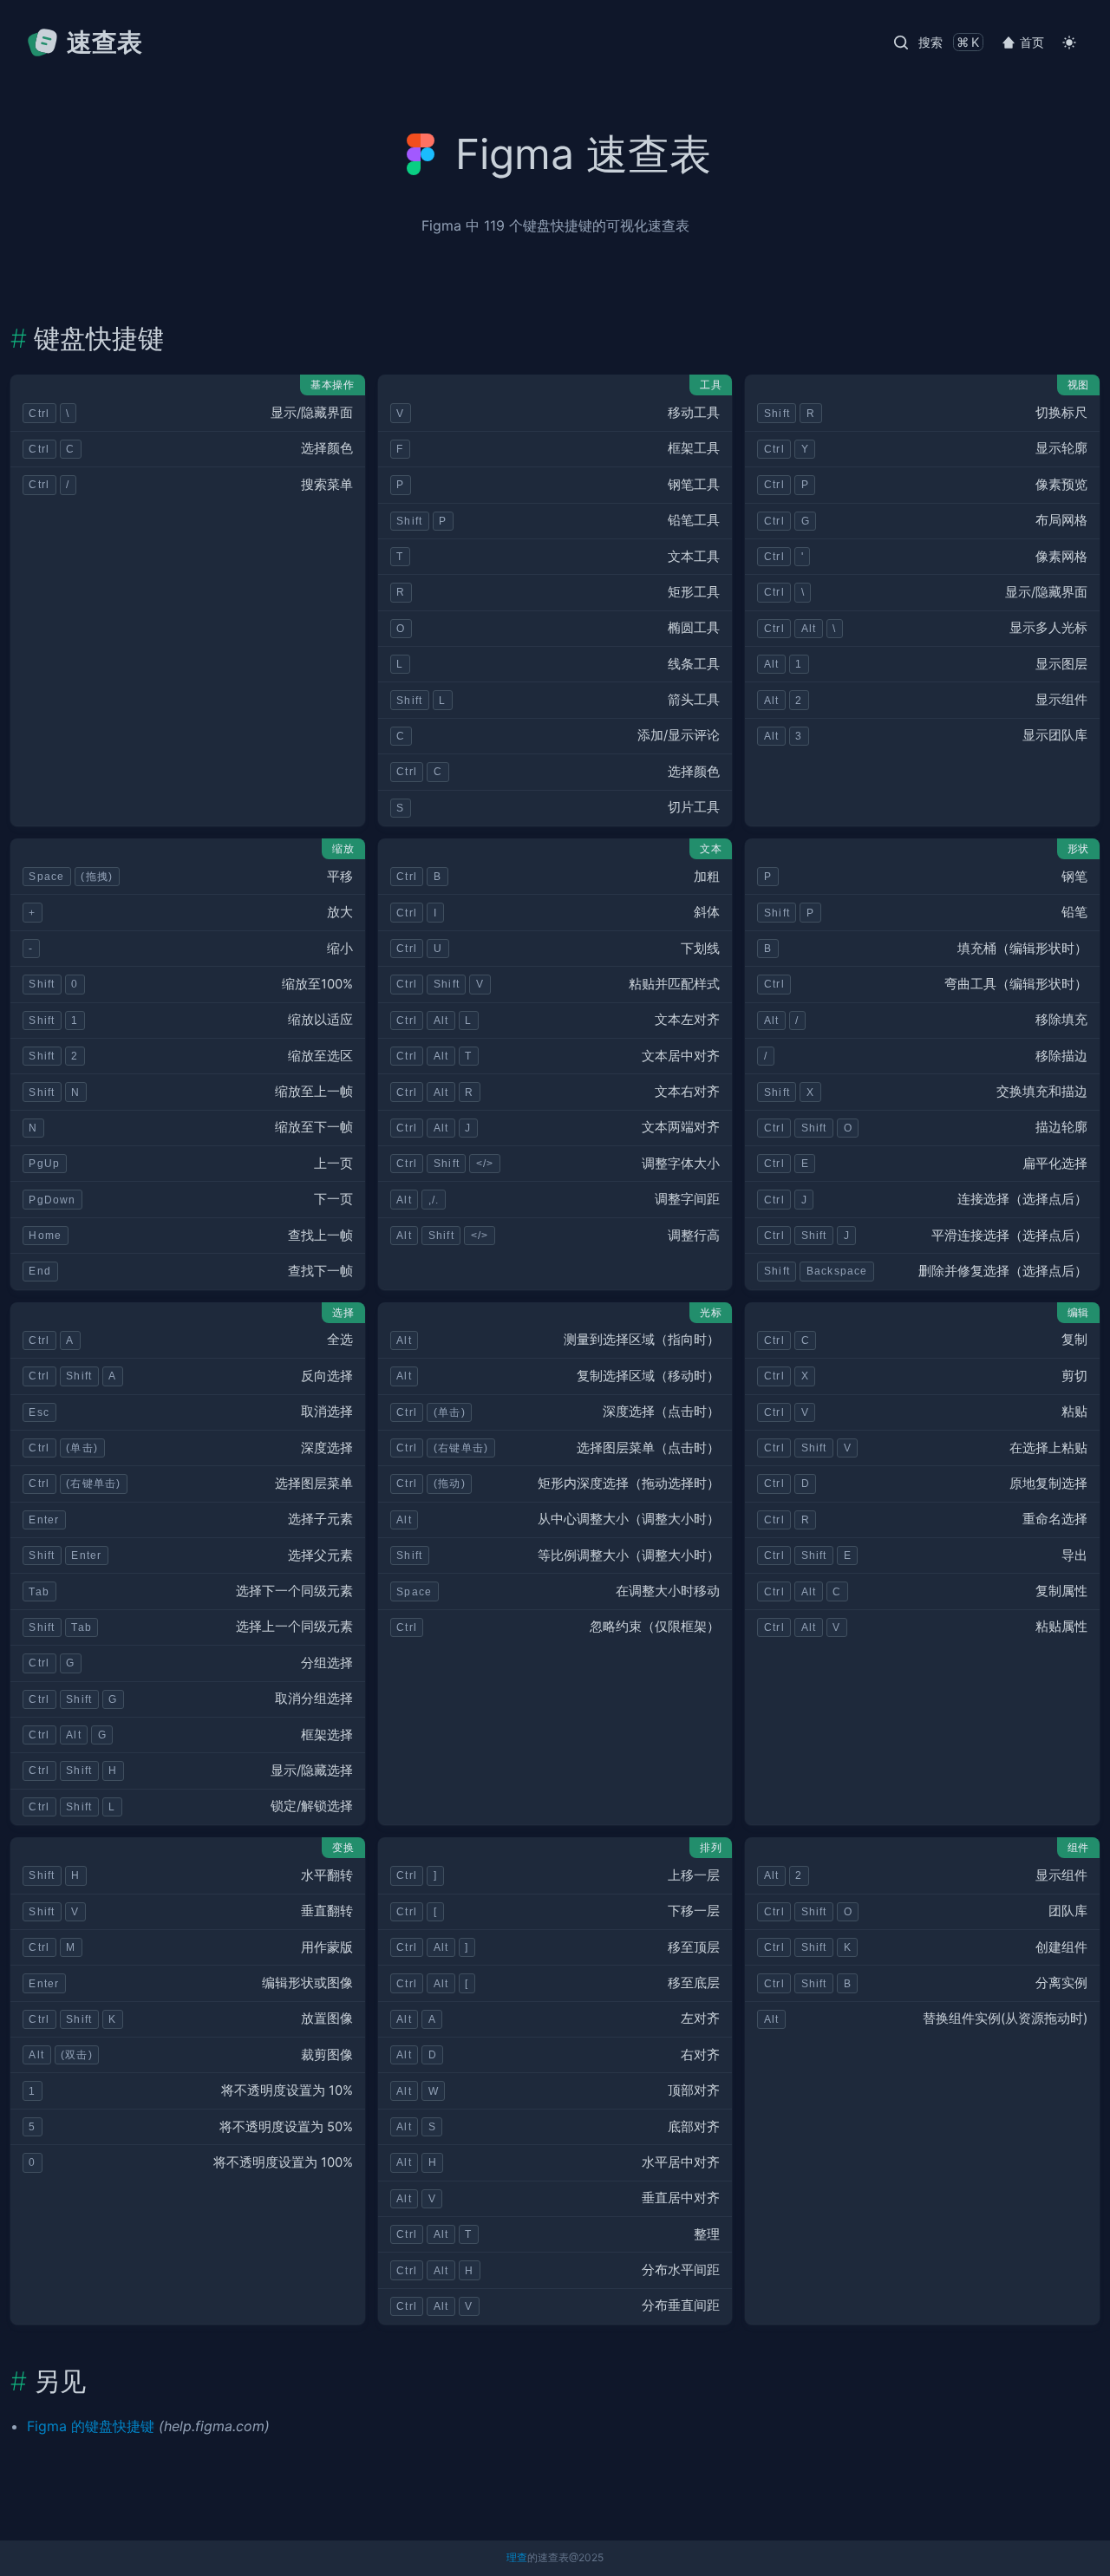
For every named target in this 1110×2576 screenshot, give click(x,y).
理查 (517, 2557)
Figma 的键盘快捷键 (91, 2426)
